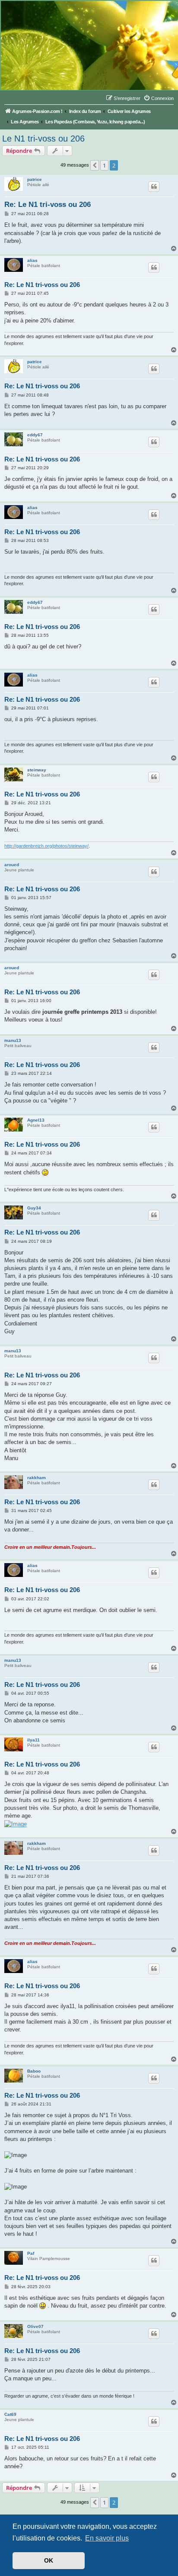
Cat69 (10, 2414)
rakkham (37, 1478)
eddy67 (35, 435)
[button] (95, 165)
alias (32, 260)
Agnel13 (36, 1120)
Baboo (34, 2071)
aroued (12, 865)
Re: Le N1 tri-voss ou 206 (48, 205)
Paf (31, 2253)
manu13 (13, 1040)
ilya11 (33, 1740)
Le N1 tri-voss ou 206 (43, 139)
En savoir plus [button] (107, 2538)
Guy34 (34, 1208)
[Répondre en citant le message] (154, 187)
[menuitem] (159, 98)
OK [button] (49, 2560)
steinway (37, 770)
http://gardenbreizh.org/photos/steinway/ (46, 846)
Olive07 (35, 2326)
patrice (35, 179)
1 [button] (104, 165)
